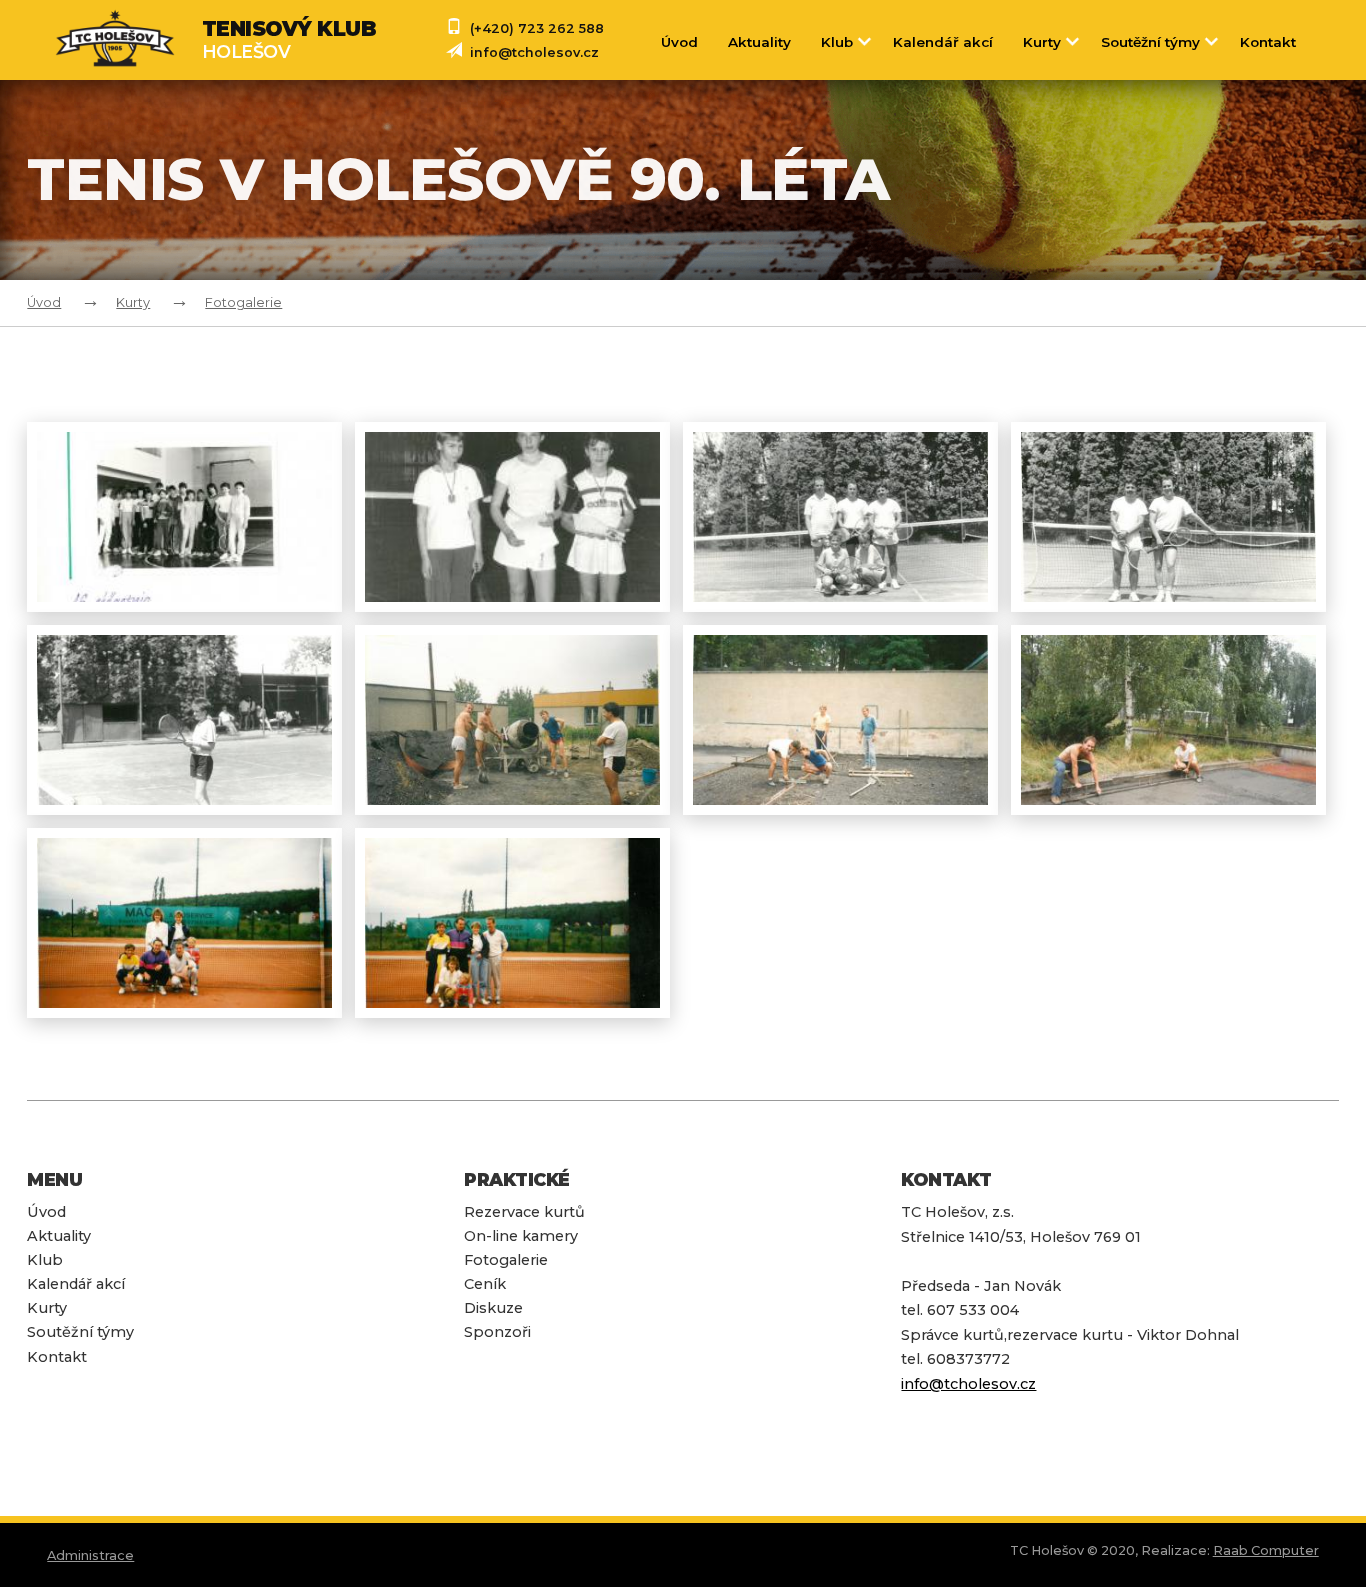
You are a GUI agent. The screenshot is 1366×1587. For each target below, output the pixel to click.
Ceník (485, 1284)
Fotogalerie (243, 302)
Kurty (1042, 42)
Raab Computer (1266, 1550)
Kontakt (1268, 42)
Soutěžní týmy (1150, 42)
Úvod (679, 42)
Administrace (90, 1555)
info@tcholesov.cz (534, 52)
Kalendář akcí (943, 42)
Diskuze (493, 1308)
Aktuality (759, 42)
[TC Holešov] (128, 40)
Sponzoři (497, 1332)
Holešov (289, 39)
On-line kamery (521, 1236)
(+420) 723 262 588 (537, 28)
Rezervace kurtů (524, 1212)
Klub (837, 42)
